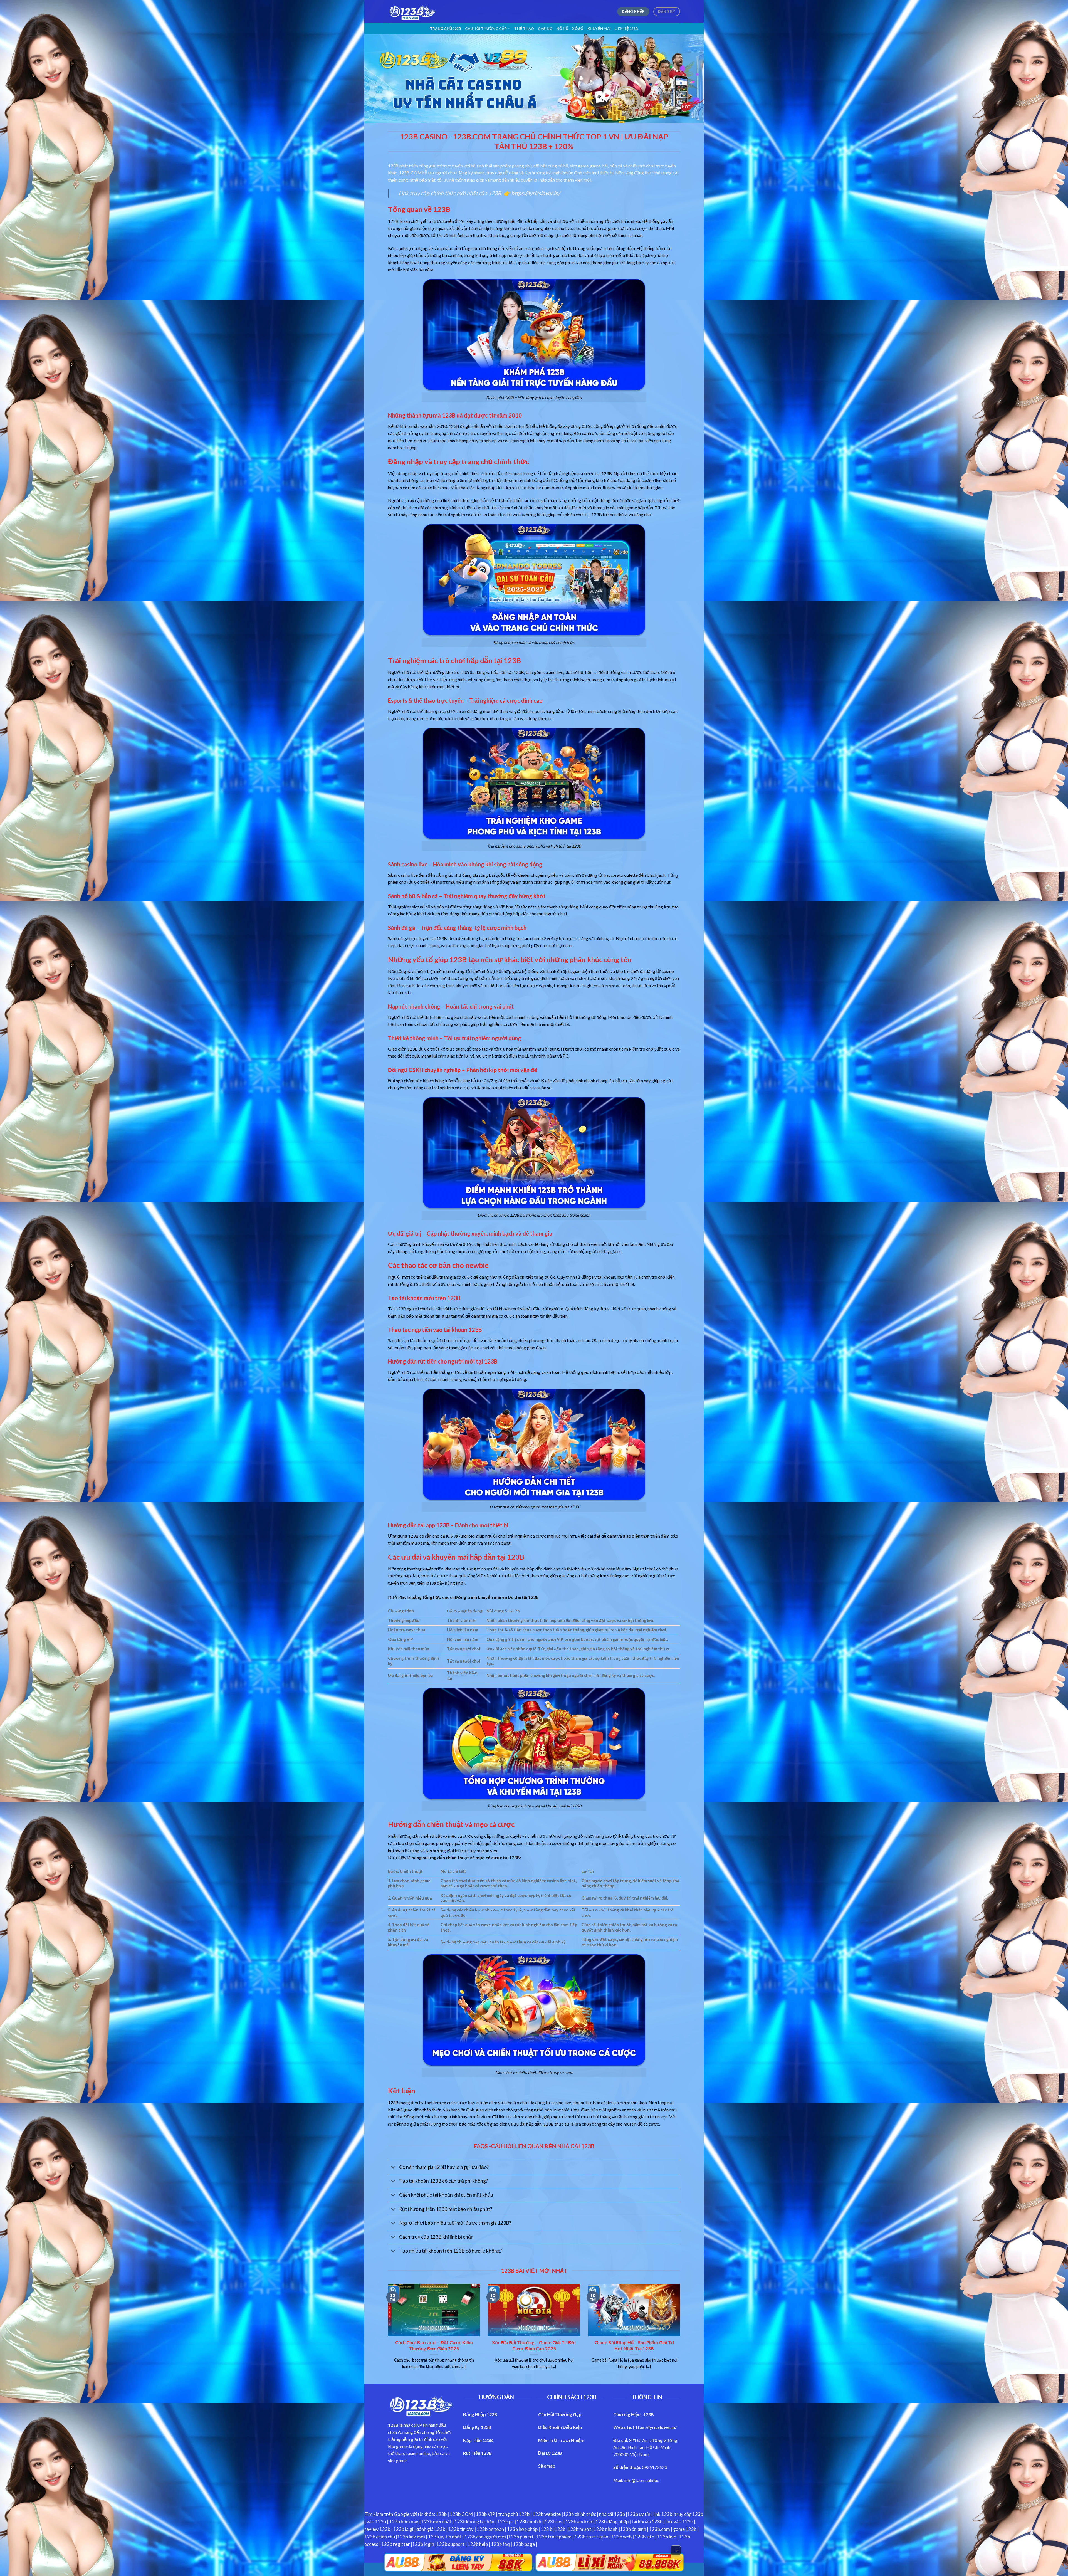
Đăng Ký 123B (477, 2427)
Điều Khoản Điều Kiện (560, 2427)
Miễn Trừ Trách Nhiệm (561, 2440)
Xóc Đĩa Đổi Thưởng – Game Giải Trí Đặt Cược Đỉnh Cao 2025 (534, 2346)
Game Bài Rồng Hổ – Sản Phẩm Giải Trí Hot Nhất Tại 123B (634, 2346)
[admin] (412, 12)
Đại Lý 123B (550, 2453)
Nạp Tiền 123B (478, 2440)
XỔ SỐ (578, 29)
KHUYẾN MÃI (599, 29)
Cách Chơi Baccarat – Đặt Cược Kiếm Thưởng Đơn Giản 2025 (434, 2346)
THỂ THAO (524, 29)
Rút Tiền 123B (477, 2453)
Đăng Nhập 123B (480, 2414)
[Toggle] (393, 2168)
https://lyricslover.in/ (655, 2427)
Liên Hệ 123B (626, 29)
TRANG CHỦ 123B (446, 29)
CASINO (545, 29)
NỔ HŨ (562, 29)
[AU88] (458, 2562)
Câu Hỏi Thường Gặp (486, 29)
